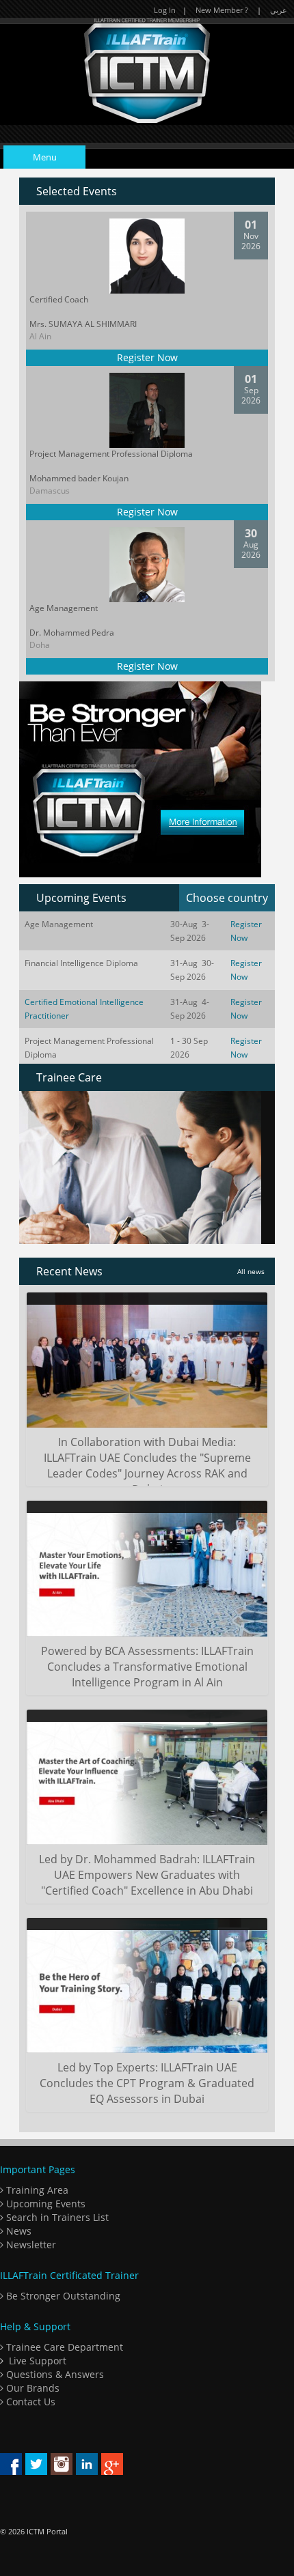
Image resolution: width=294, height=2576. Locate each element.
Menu (45, 157)
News (17, 2231)
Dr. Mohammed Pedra (72, 633)
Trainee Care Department (63, 2347)
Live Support (38, 2361)
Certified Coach (59, 299)
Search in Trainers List (56, 2217)
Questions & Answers (54, 2374)
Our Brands (31, 2388)
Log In (165, 10)
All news (251, 1271)
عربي (279, 10)
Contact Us (29, 2402)
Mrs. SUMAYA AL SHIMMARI (83, 324)
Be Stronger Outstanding (62, 2296)
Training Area (36, 2190)
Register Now (147, 357)
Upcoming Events (44, 2204)
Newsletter (30, 2245)
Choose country (227, 898)
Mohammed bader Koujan (79, 478)
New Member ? (222, 10)
